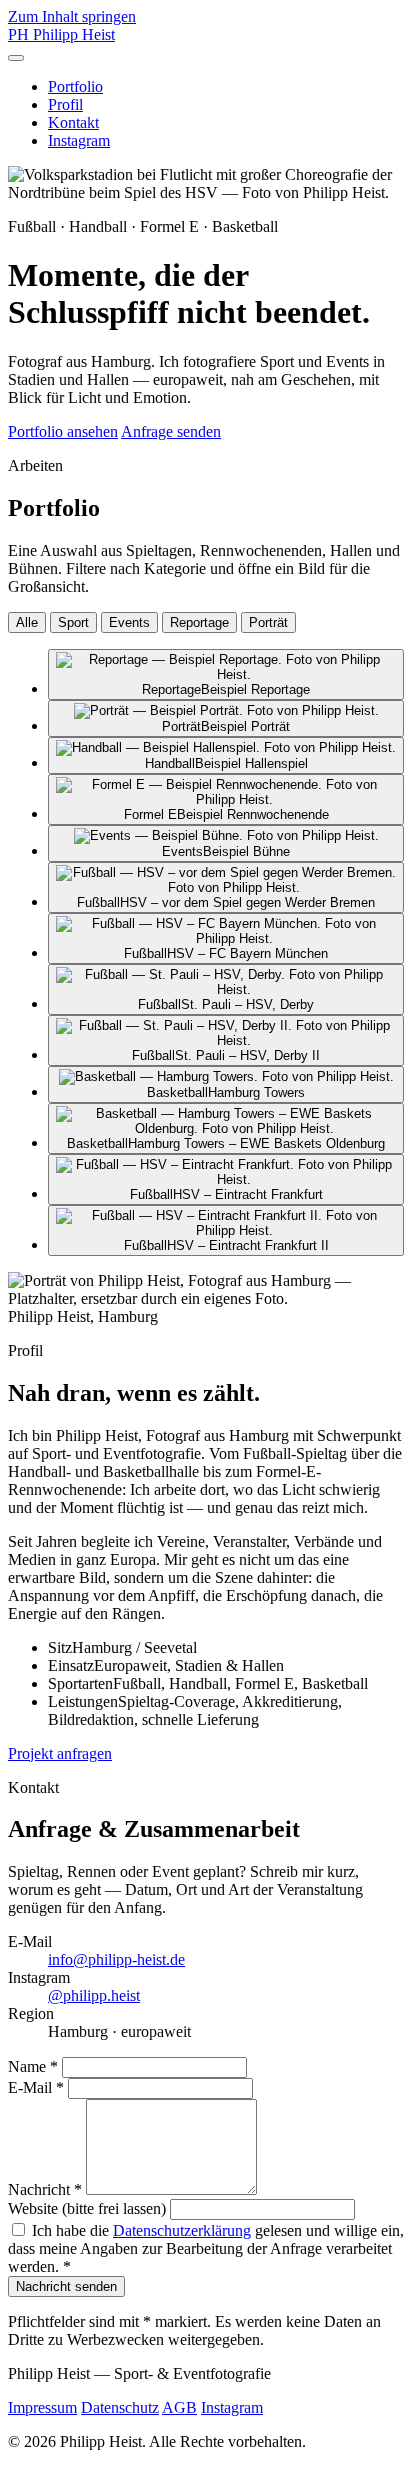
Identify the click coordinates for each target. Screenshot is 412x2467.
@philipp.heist (94, 1995)
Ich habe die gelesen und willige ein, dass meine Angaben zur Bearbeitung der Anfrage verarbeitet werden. (206, 2248)
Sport (73, 622)
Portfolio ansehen (63, 431)
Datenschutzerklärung (182, 2230)
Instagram (79, 140)
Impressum (42, 2407)
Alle (27, 622)
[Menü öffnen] (16, 58)
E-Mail (36, 2087)
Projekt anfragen (60, 1753)
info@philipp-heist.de (116, 1959)
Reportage (199, 622)
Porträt (268, 622)
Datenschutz (120, 2407)
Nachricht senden (66, 2286)
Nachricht (45, 2189)
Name (33, 2066)
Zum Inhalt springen (72, 16)
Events (129, 622)
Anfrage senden (171, 431)
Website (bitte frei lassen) (87, 2208)
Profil (65, 104)
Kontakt (73, 122)
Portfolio (75, 86)
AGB (179, 2407)
